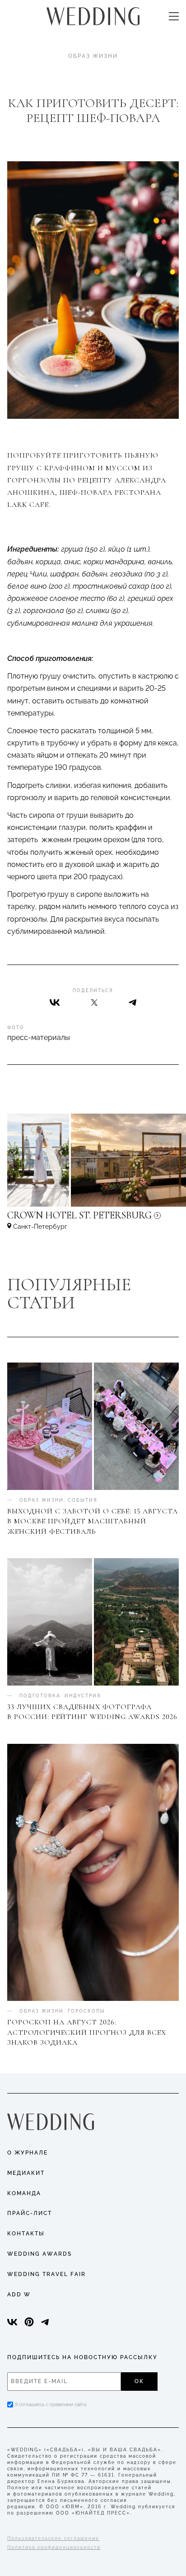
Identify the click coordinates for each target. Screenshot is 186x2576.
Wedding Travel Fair (46, 2274)
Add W (19, 2295)
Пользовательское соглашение (53, 2538)
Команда (24, 2193)
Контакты (26, 2234)
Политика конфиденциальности (54, 2547)
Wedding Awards (40, 2254)
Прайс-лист (30, 2213)
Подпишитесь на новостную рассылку (82, 2357)
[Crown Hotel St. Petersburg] (93, 1220)
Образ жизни (93, 56)
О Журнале (28, 2153)
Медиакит (26, 2173)
